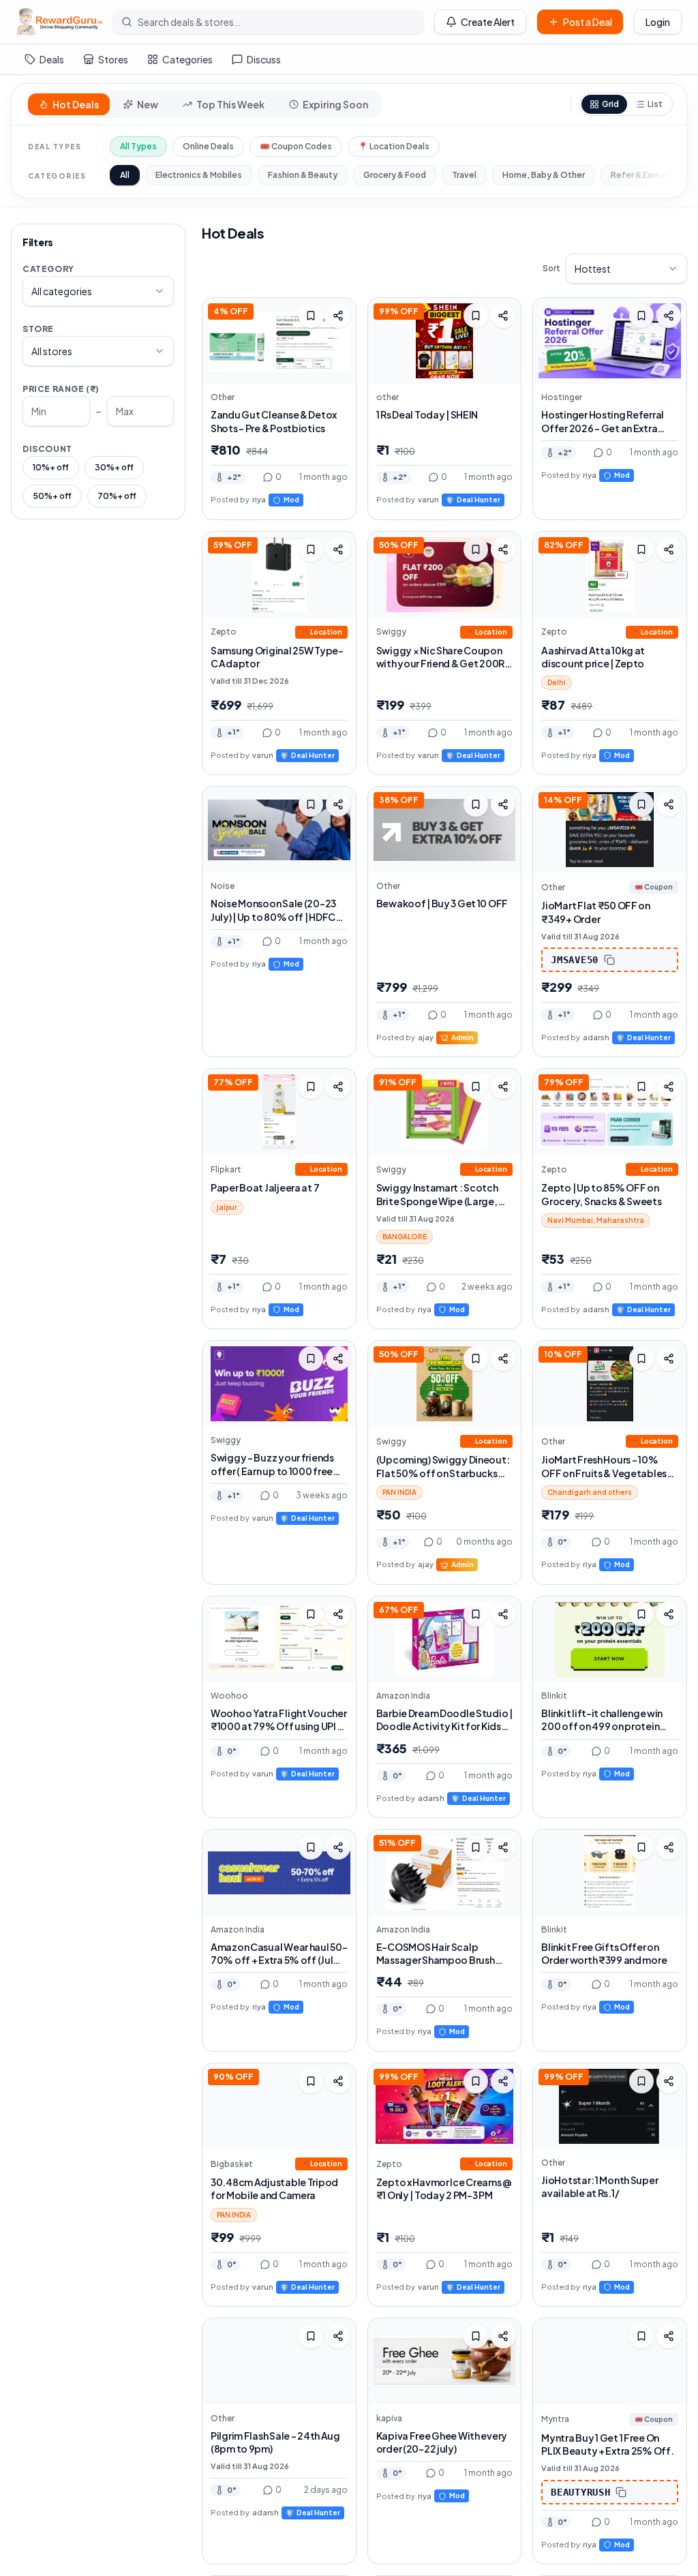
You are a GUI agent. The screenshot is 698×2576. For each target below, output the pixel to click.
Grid (610, 104)
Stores (113, 59)
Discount (47, 449)
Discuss (264, 59)
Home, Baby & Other (544, 175)
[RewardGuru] (59, 22)
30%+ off (114, 467)
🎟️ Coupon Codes (296, 146)
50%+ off (52, 496)
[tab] (69, 104)
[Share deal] (338, 316)
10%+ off (51, 467)
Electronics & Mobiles (199, 175)
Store (38, 329)
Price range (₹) (61, 389)
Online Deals (208, 146)
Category (48, 269)
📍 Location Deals (394, 146)
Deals (52, 59)
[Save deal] (311, 316)
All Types (138, 146)
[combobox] (98, 291)
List (655, 104)
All (125, 175)
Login (658, 22)
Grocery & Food (395, 175)
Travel (464, 175)
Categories (187, 59)
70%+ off (117, 496)
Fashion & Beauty (303, 175)
